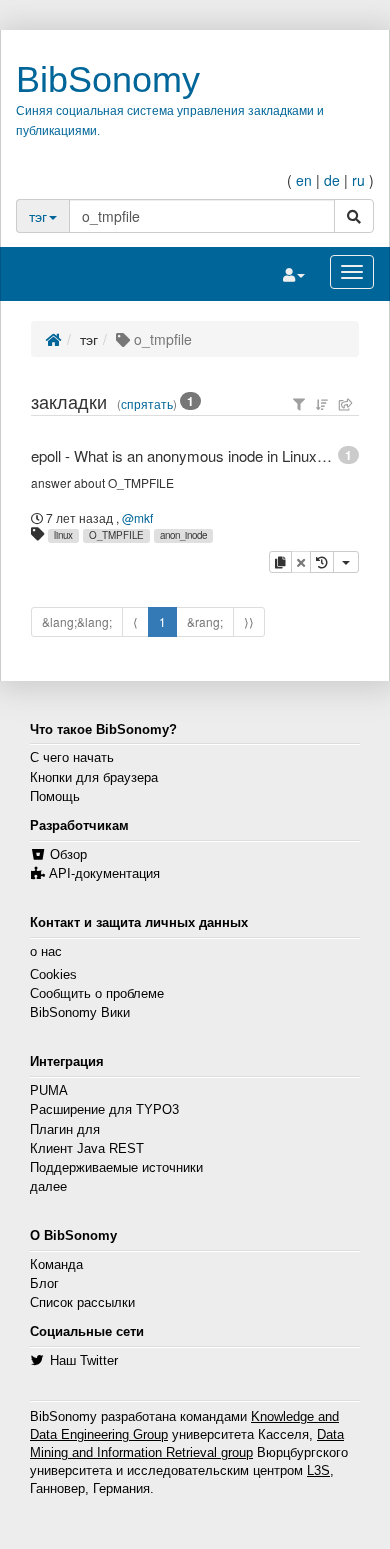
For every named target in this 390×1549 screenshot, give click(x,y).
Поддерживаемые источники (116, 1168)
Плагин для (65, 1130)
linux (63, 535)
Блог (44, 1284)
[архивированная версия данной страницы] (322, 562)
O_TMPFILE (116, 535)
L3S (318, 1471)
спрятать (147, 404)
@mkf (137, 517)
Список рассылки (82, 1303)
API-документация (104, 874)
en (304, 180)
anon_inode (183, 535)
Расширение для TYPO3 (104, 1110)
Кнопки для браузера (94, 778)
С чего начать (72, 758)
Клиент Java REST (87, 1149)
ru (358, 180)
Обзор (68, 855)
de (332, 180)
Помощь (55, 797)
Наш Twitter (84, 1361)
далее (48, 1187)
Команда (56, 1265)
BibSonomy (108, 79)
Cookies (53, 975)
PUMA (49, 1091)
